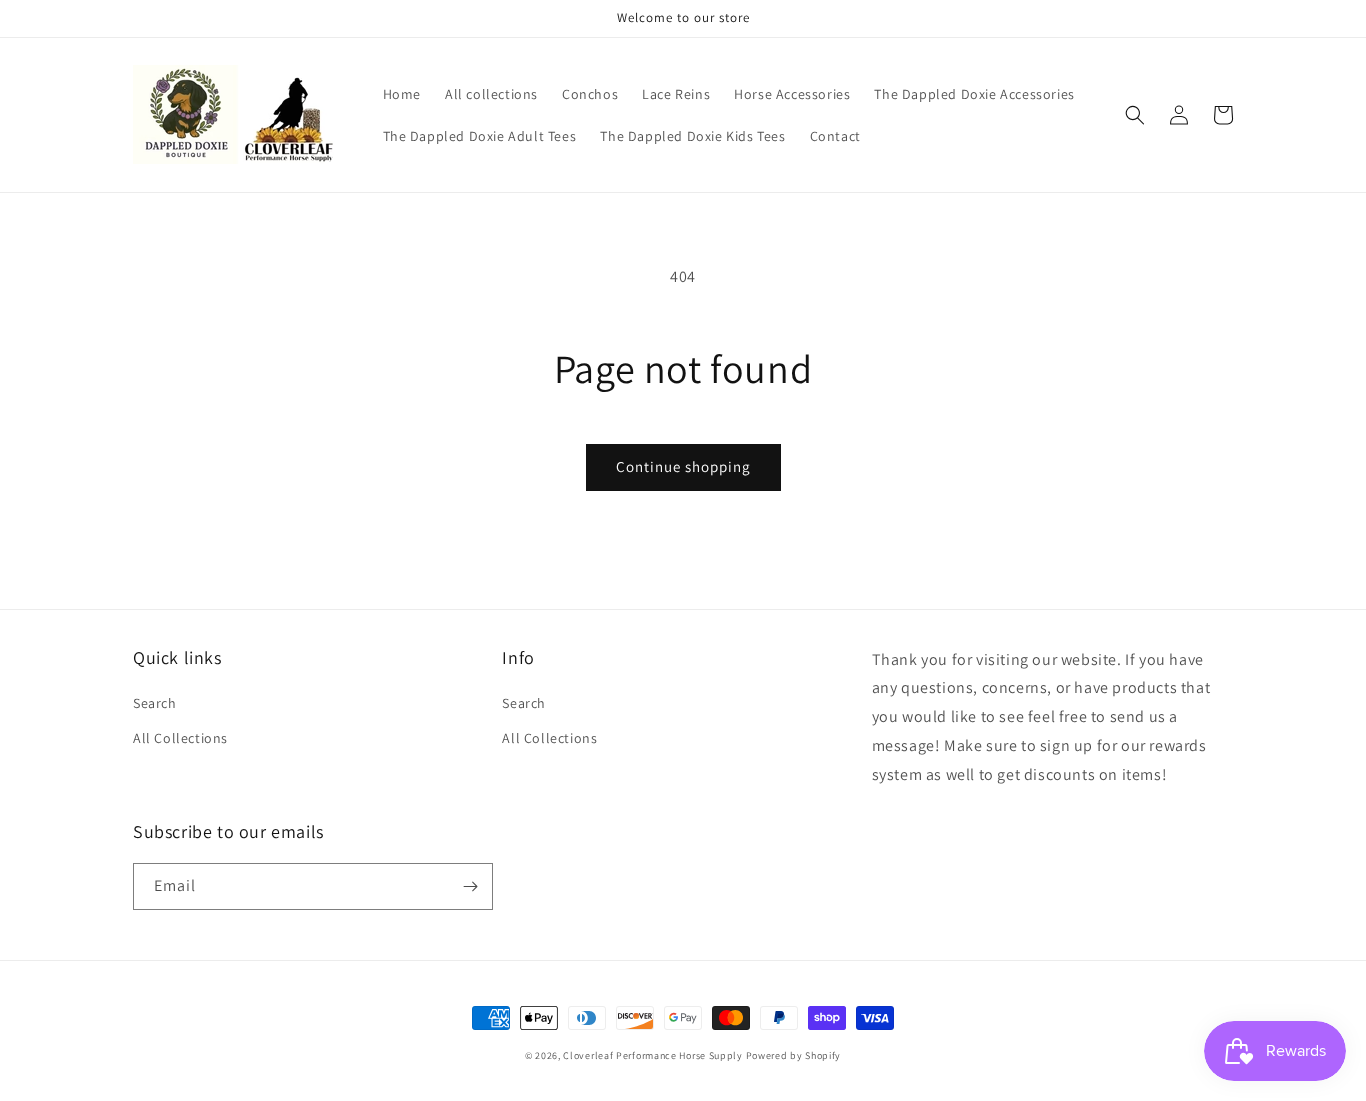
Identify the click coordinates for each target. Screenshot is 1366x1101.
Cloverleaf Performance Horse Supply (653, 1055)
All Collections (180, 738)
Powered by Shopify (794, 1055)
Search (155, 703)
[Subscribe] (470, 886)
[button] (1135, 115)
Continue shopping (683, 466)
